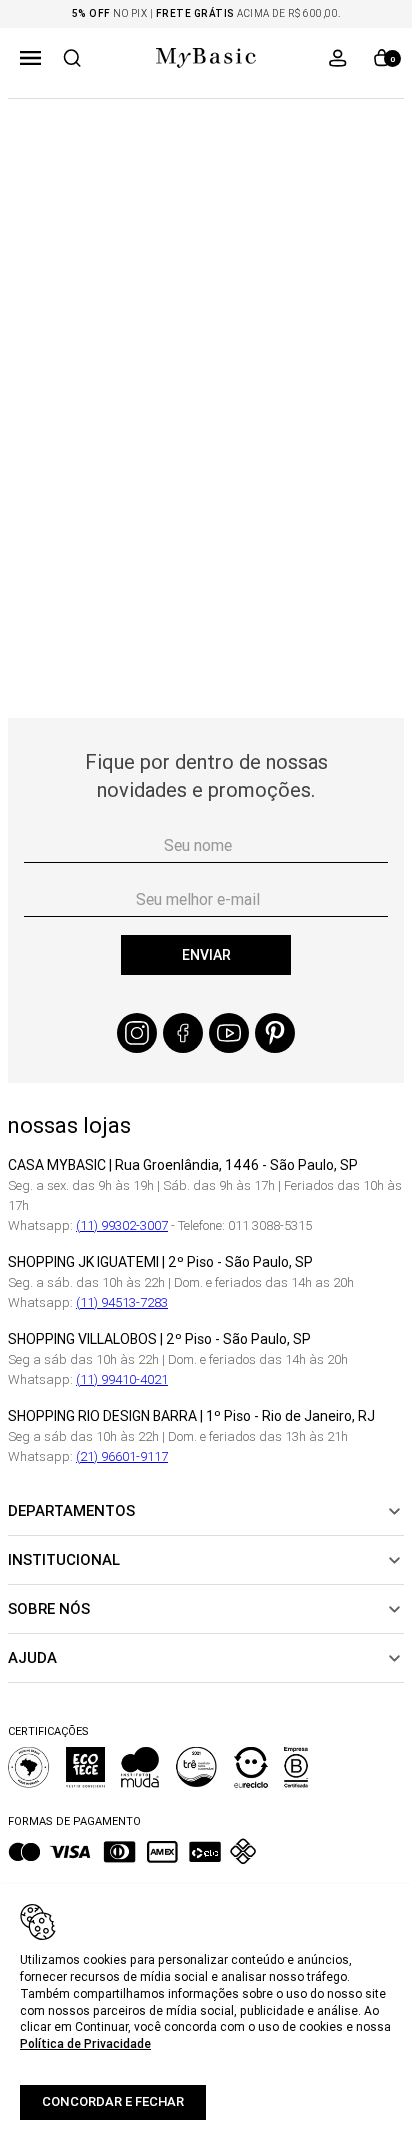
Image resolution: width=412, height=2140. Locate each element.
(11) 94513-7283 (122, 1302)
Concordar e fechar (113, 2101)
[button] (30, 58)
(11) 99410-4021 (122, 1379)
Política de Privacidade (85, 2043)
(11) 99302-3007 (122, 1225)
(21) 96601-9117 (122, 1456)
